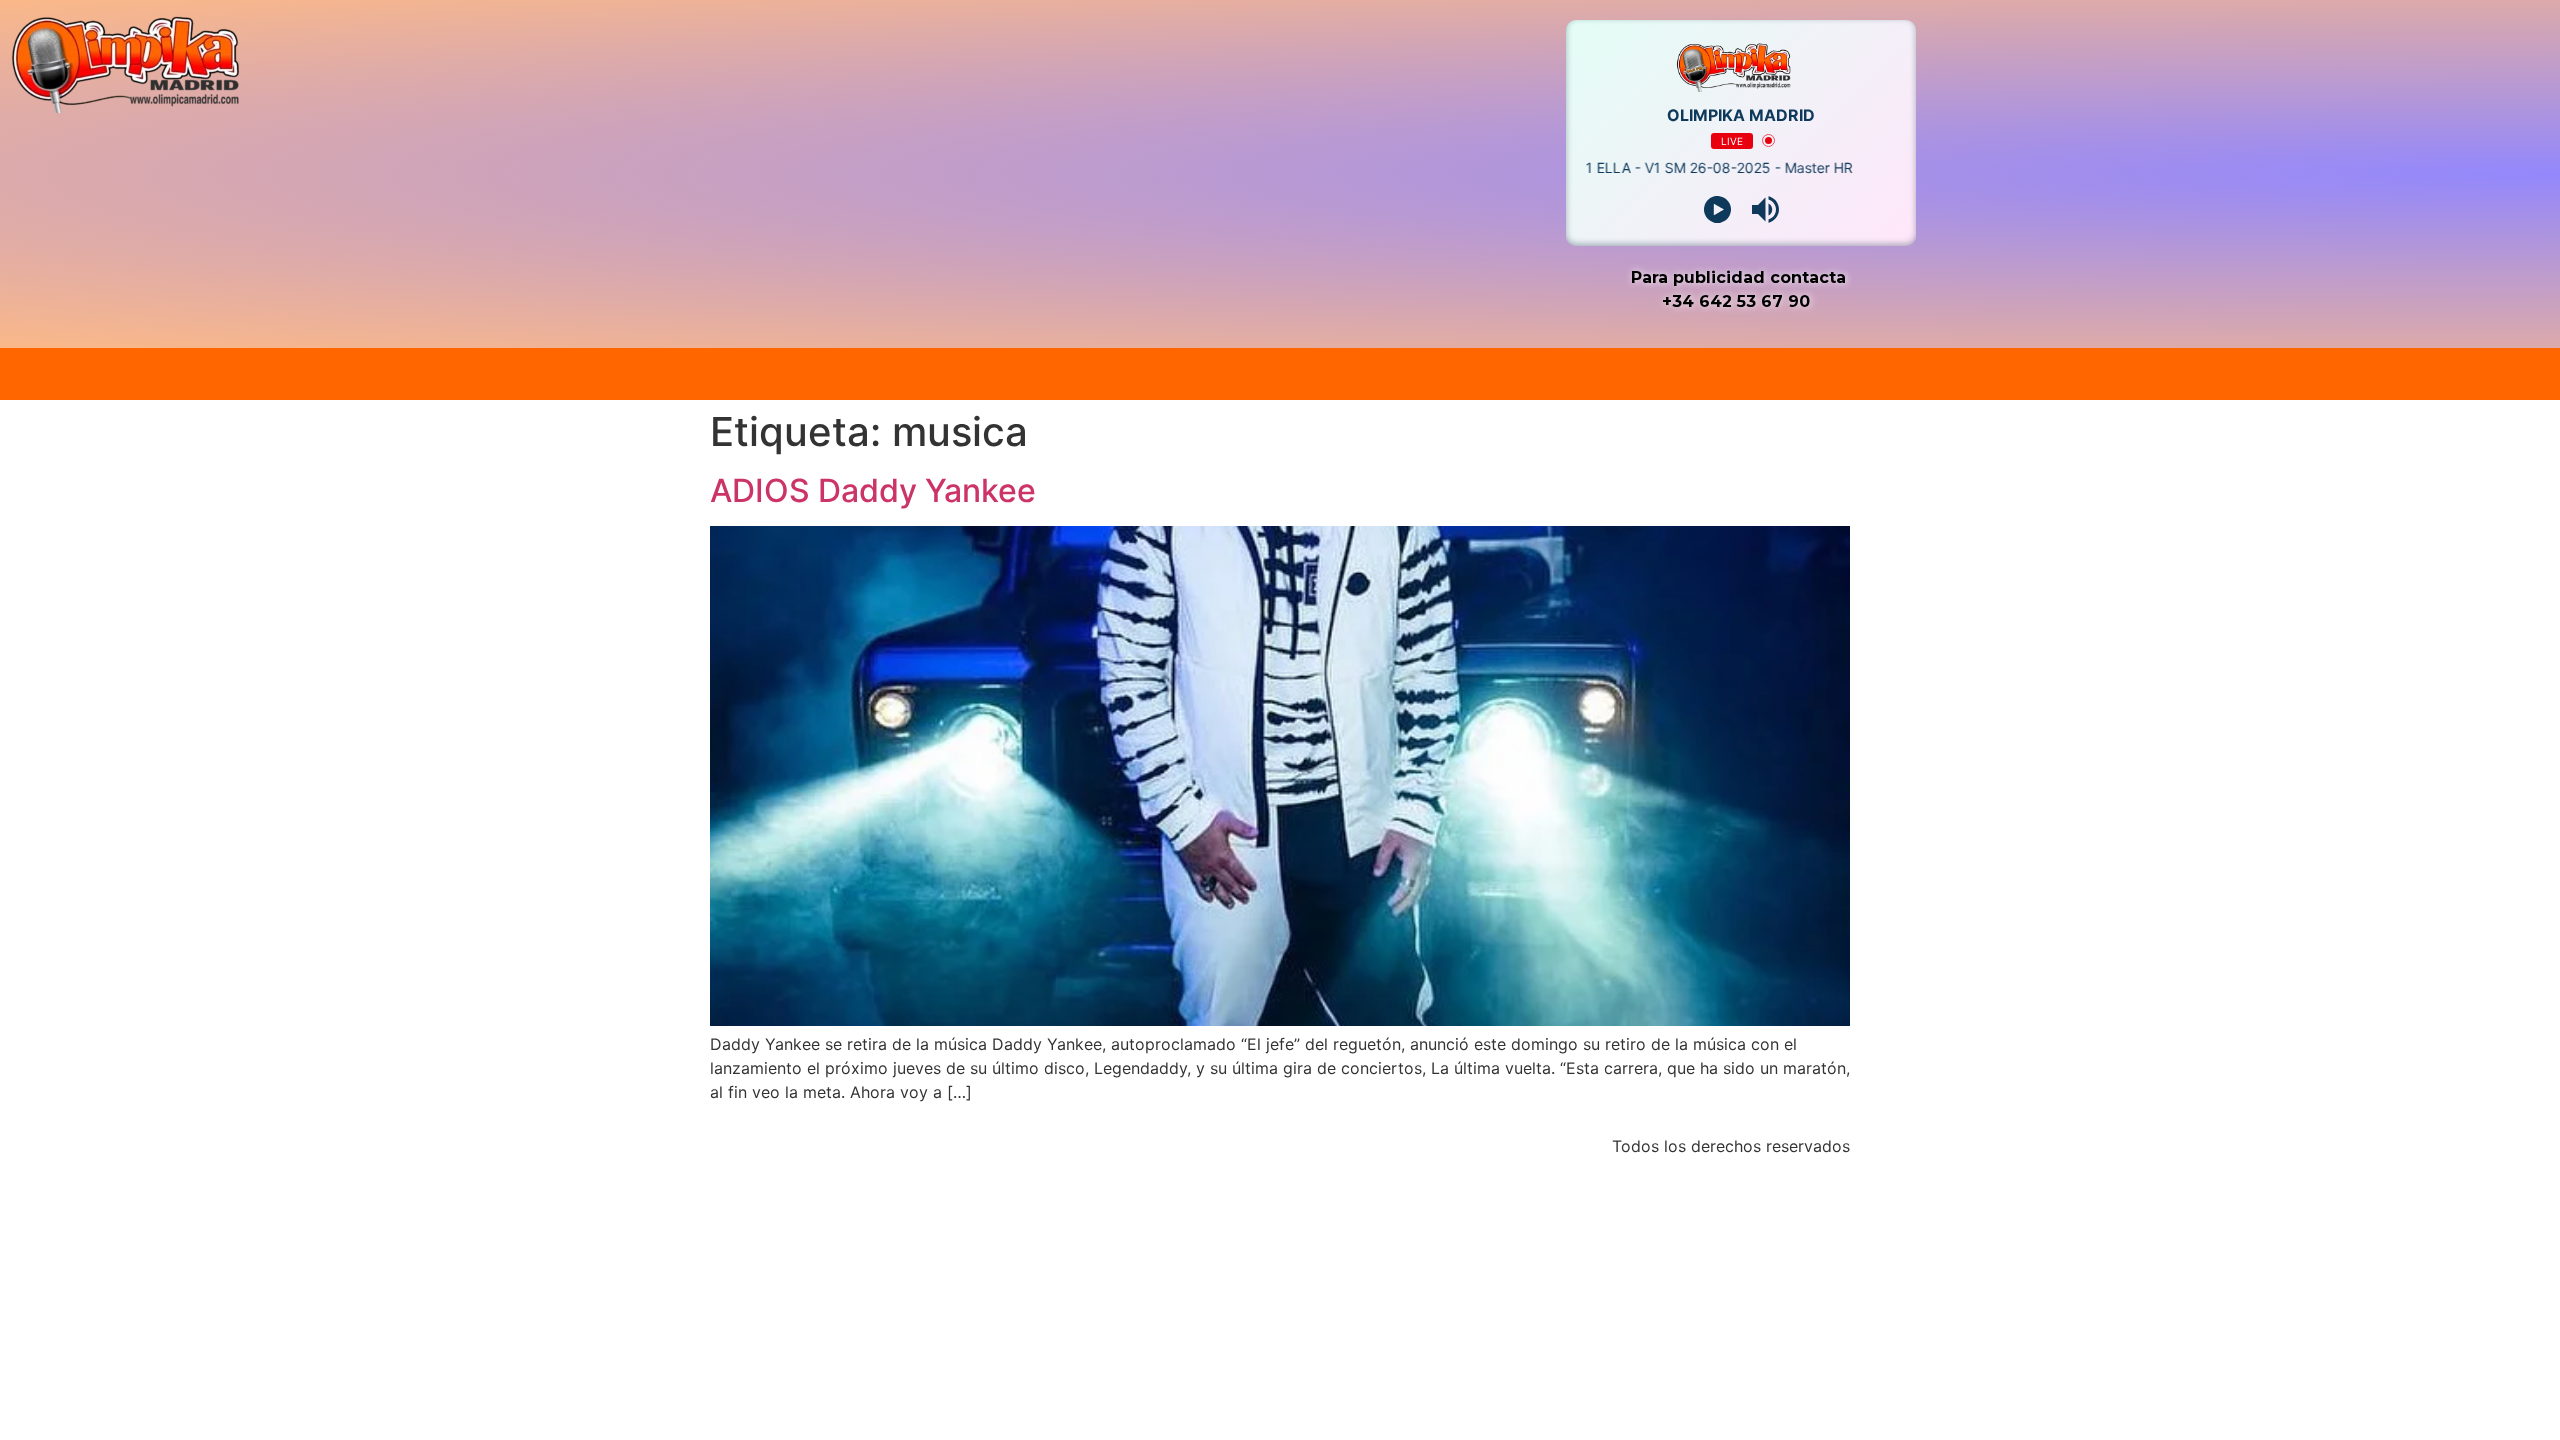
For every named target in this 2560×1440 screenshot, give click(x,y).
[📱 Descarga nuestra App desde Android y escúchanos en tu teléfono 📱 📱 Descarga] (1280, 374)
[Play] (1717, 209)
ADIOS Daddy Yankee (873, 490)
